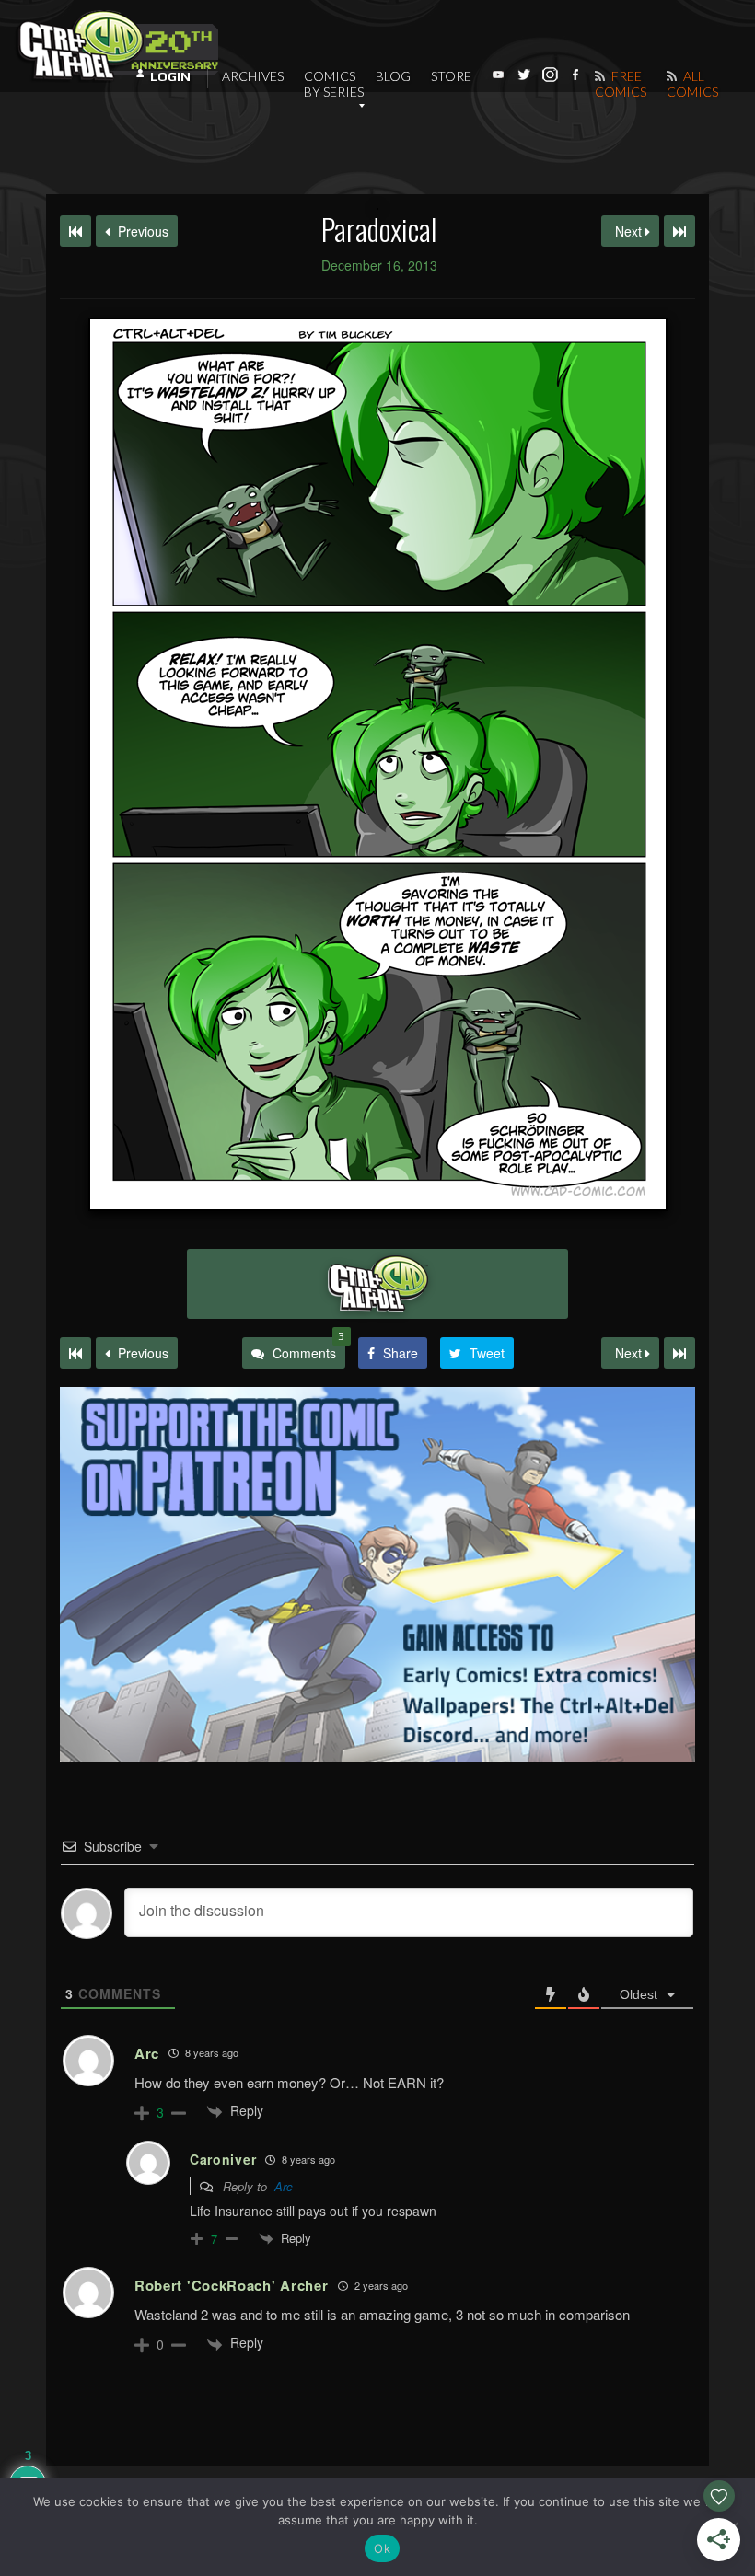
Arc (284, 2186)
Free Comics (621, 84)
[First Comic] (75, 1353)
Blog (393, 76)
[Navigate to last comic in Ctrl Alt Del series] (679, 231)
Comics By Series (334, 84)
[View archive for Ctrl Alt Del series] (377, 1284)
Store (451, 76)
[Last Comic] (679, 1353)
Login (170, 76)
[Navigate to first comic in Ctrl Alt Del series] (75, 231)
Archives (253, 76)
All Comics (692, 84)
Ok (382, 2548)
